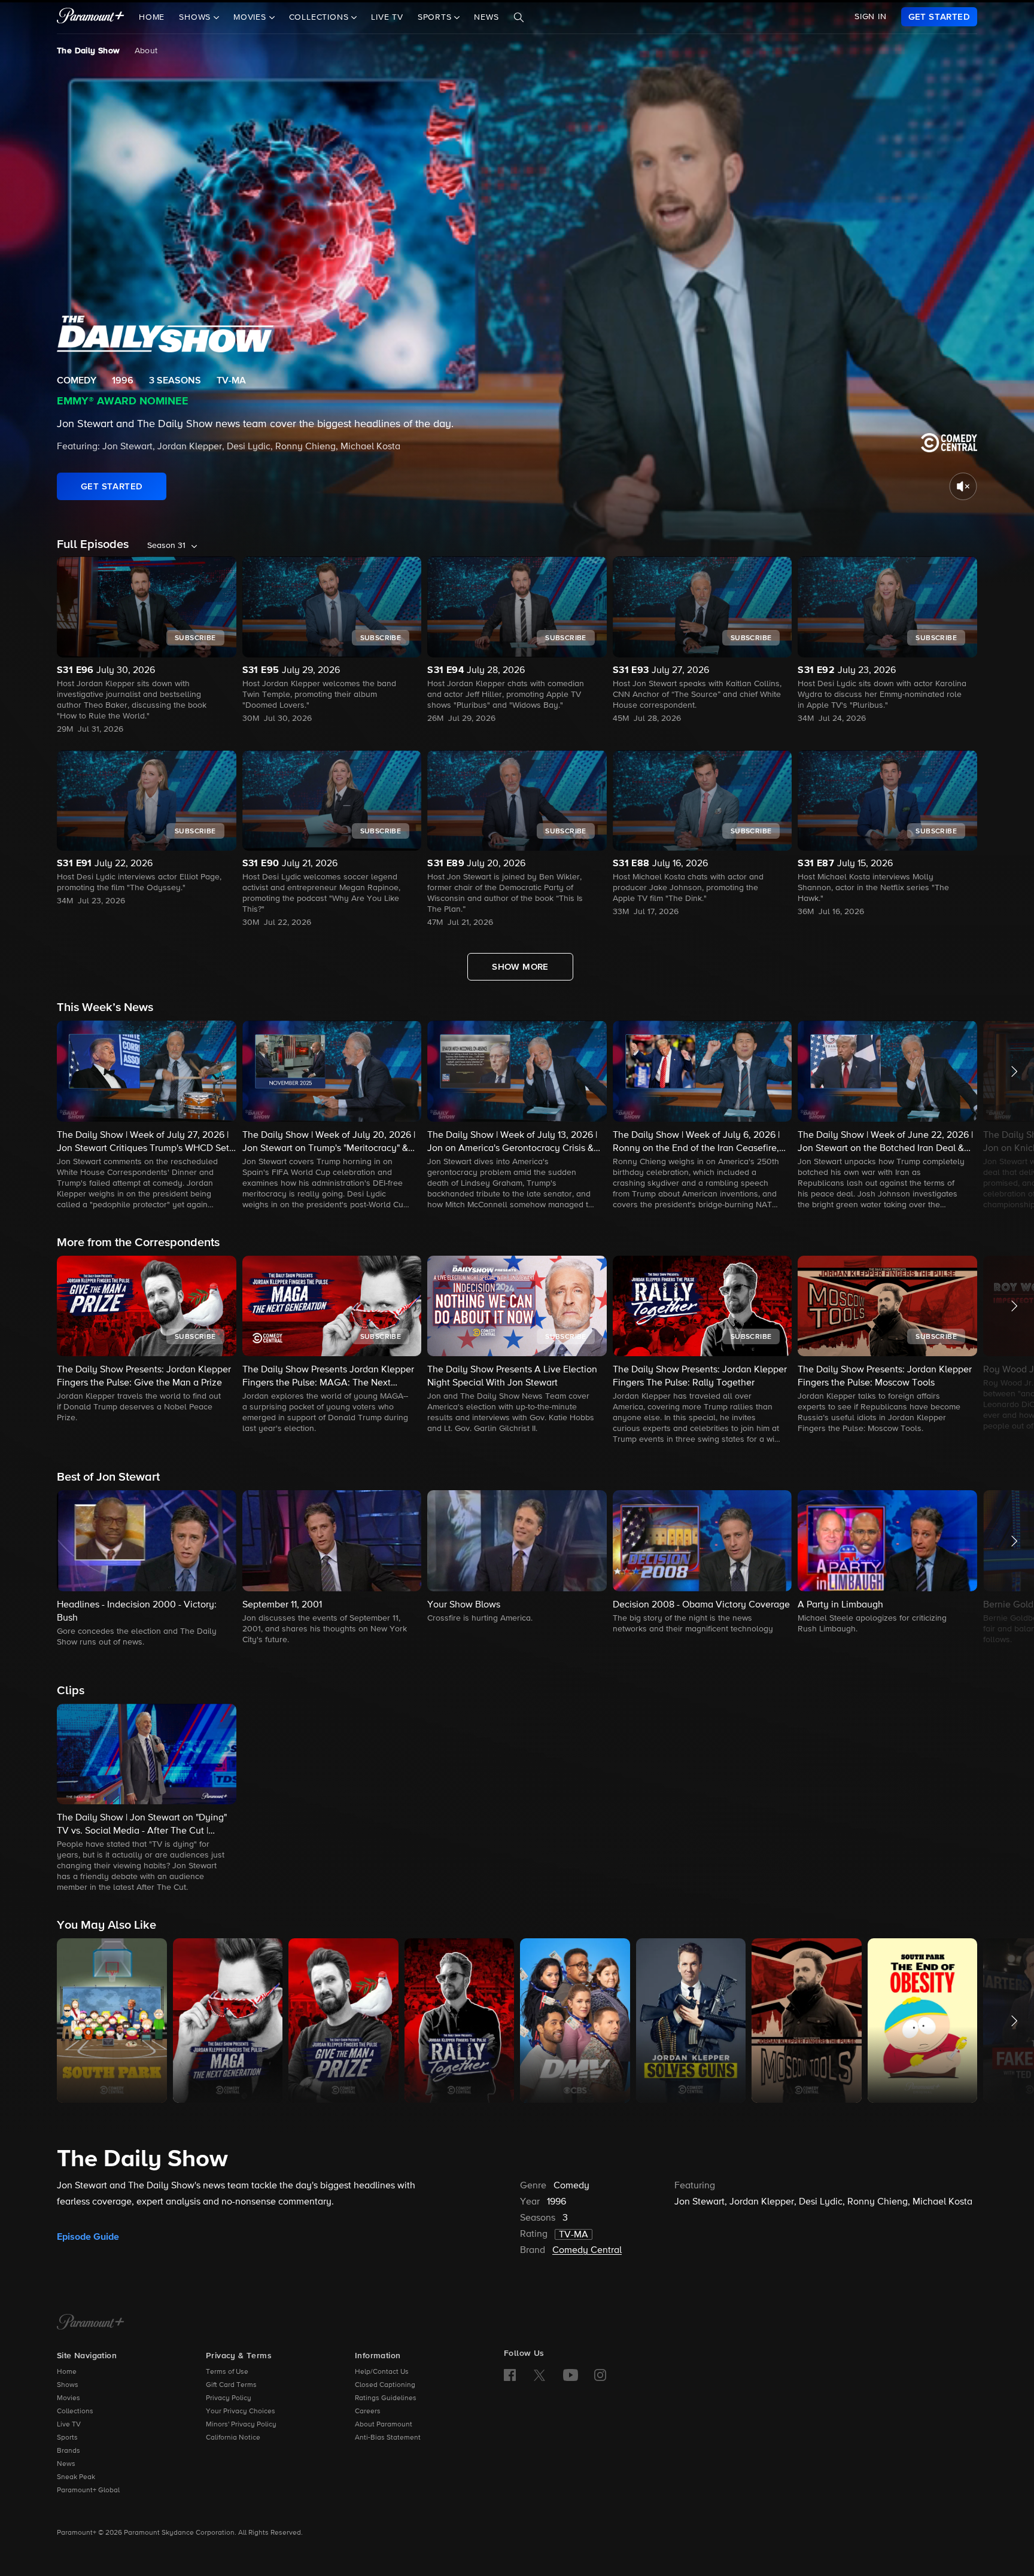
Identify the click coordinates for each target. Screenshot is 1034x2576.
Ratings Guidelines (386, 2398)
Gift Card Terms (231, 2385)
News (486, 17)
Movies (69, 2398)
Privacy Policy (229, 2398)
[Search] (519, 17)
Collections (75, 2411)
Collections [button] (320, 17)
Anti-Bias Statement (388, 2438)
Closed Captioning (385, 2385)
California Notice (233, 2438)
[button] (147, 1116)
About (146, 51)
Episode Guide (88, 2237)
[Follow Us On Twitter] (539, 2374)
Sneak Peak (76, 2477)
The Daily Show (89, 51)
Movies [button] (251, 17)
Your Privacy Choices (241, 2411)
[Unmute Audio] (963, 486)
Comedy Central (587, 2251)
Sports (67, 2438)
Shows (68, 2385)
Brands (69, 2451)
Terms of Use (227, 2372)
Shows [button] (196, 17)
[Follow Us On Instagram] (600, 2375)
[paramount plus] (91, 17)
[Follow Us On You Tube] (571, 2375)
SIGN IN (871, 17)
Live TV (387, 17)
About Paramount (384, 2425)
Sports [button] (436, 17)
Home (152, 17)
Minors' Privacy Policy (241, 2425)
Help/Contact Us (382, 2372)
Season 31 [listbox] (166, 546)
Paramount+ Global (88, 2490)
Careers (368, 2411)
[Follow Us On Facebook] (510, 2375)
